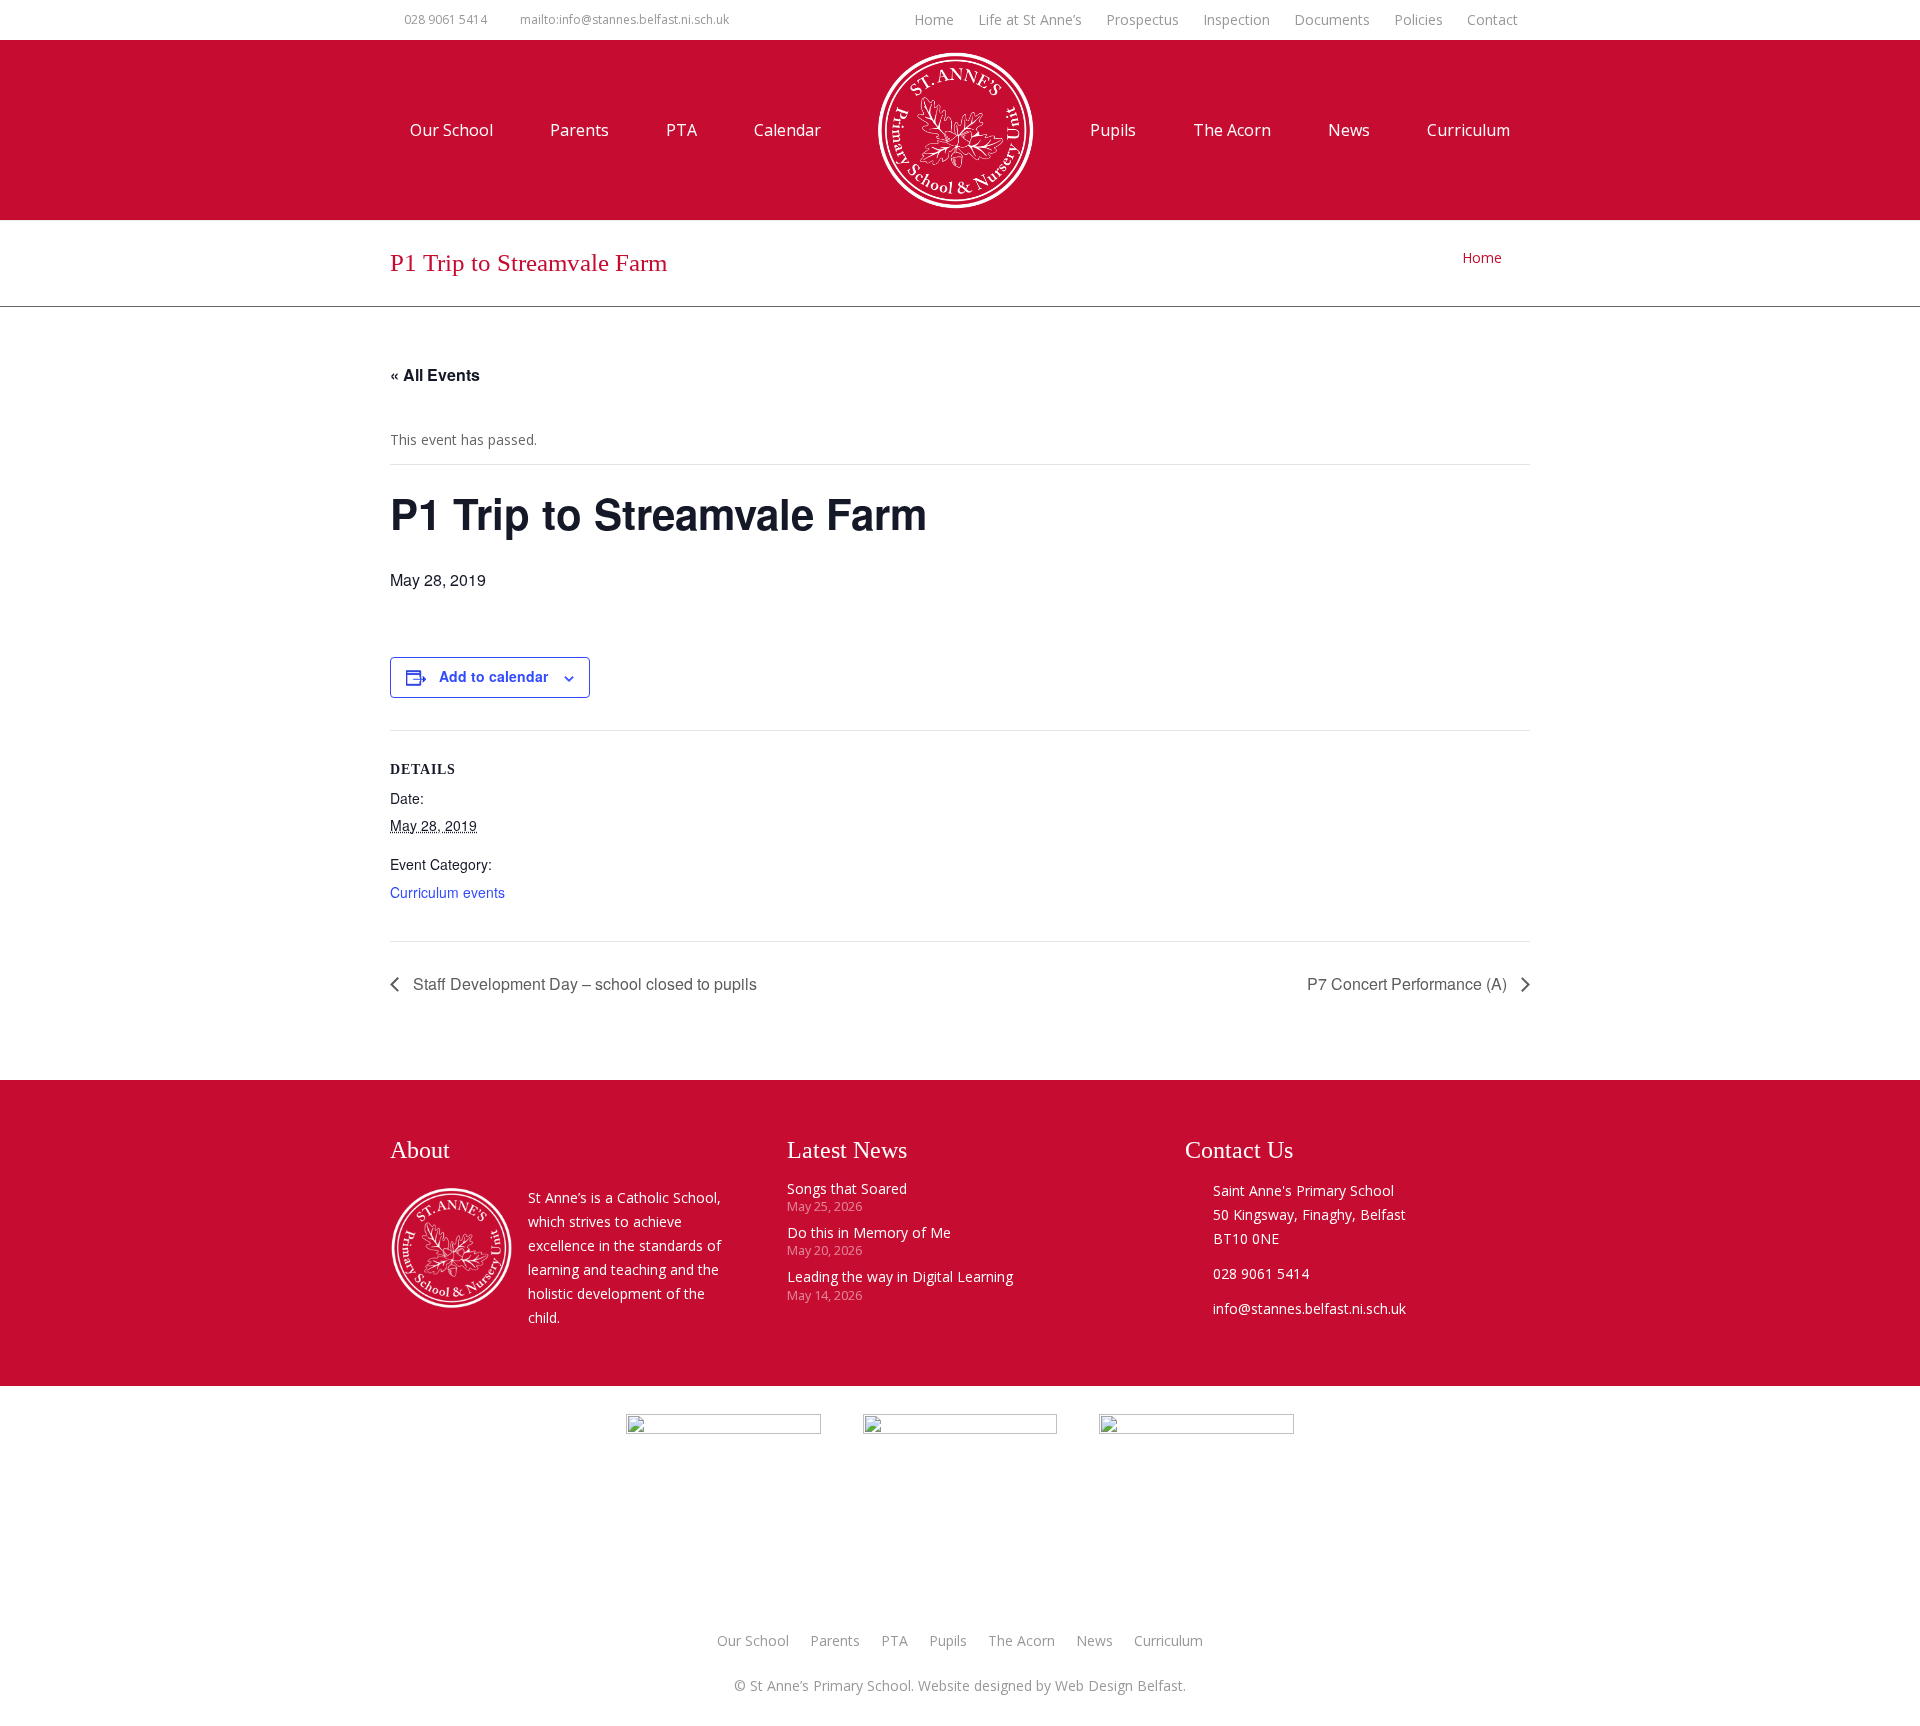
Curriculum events (447, 892)
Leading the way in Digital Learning (900, 1276)
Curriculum (1168, 1640)
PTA (894, 1640)
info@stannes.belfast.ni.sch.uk (1309, 1308)
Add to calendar (493, 676)
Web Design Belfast (1119, 1685)
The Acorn (1021, 1640)
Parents (835, 1640)
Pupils (948, 1640)
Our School (753, 1640)
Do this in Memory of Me (869, 1232)
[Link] (1196, 1511)
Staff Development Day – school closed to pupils (583, 983)
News (1094, 1640)
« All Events (435, 374)
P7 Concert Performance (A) (1409, 983)
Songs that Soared (847, 1188)
